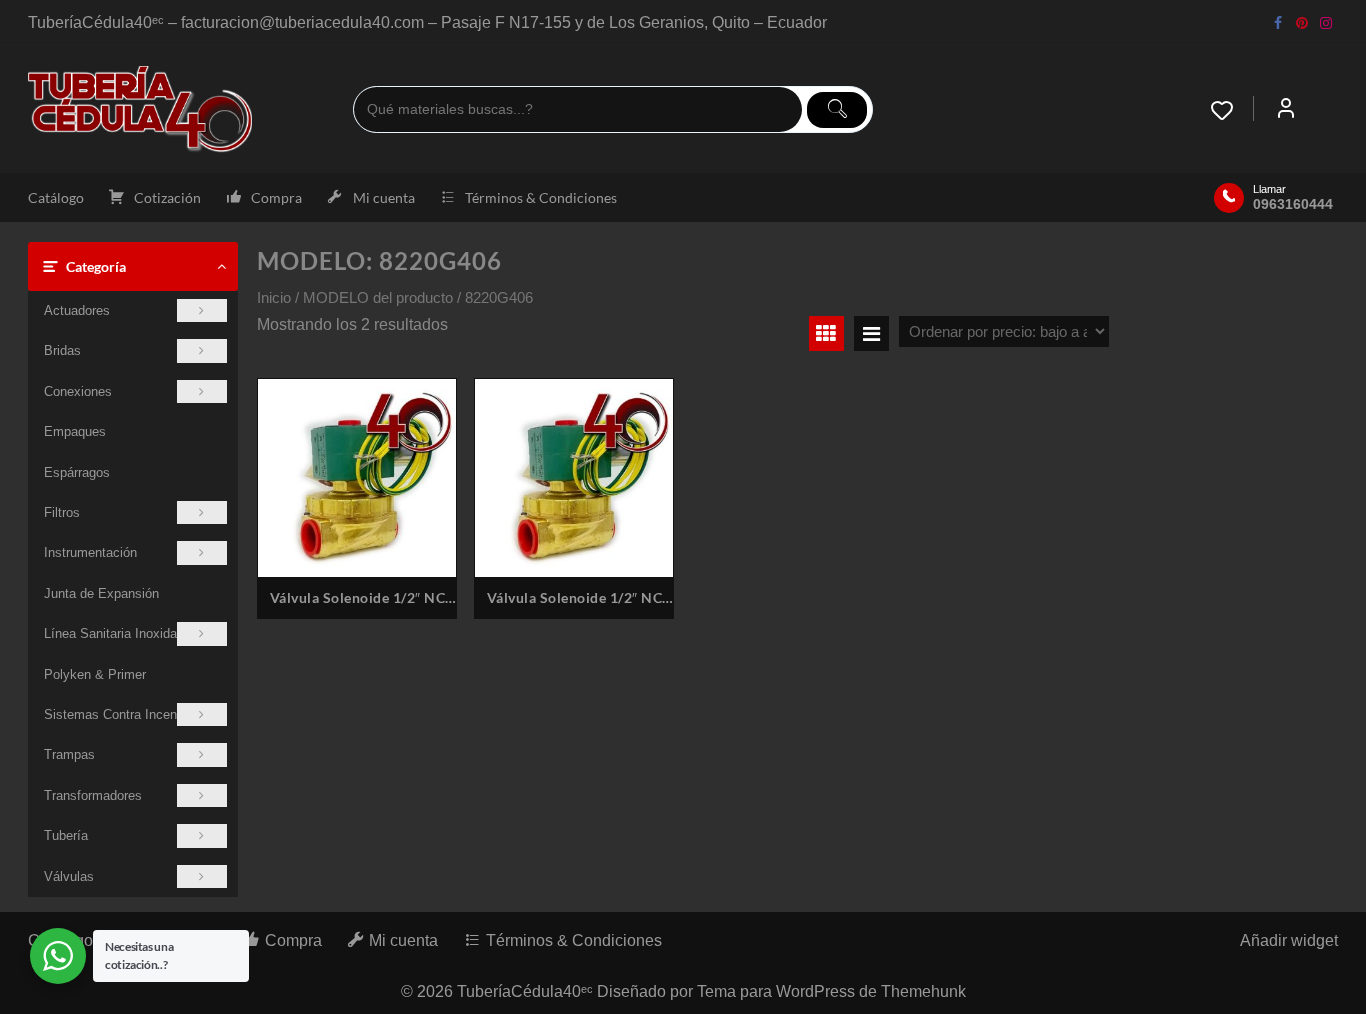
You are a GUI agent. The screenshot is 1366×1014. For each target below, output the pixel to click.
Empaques (75, 431)
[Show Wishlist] (1232, 110)
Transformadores (93, 795)
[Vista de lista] (871, 333)
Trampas (69, 754)
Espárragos (77, 472)
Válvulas (69, 876)
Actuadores (77, 310)
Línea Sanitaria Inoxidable (119, 633)
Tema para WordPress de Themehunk (831, 991)
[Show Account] (1286, 110)
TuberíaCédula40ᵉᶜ (525, 991)
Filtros (62, 512)
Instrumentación (90, 552)
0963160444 (1293, 204)
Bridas (62, 350)
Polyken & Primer (95, 674)
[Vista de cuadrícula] (826, 333)
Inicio (274, 298)
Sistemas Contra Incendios (122, 714)
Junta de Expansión (101, 593)
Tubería (66, 835)
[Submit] (837, 110)
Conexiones (78, 391)
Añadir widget (1289, 940)
